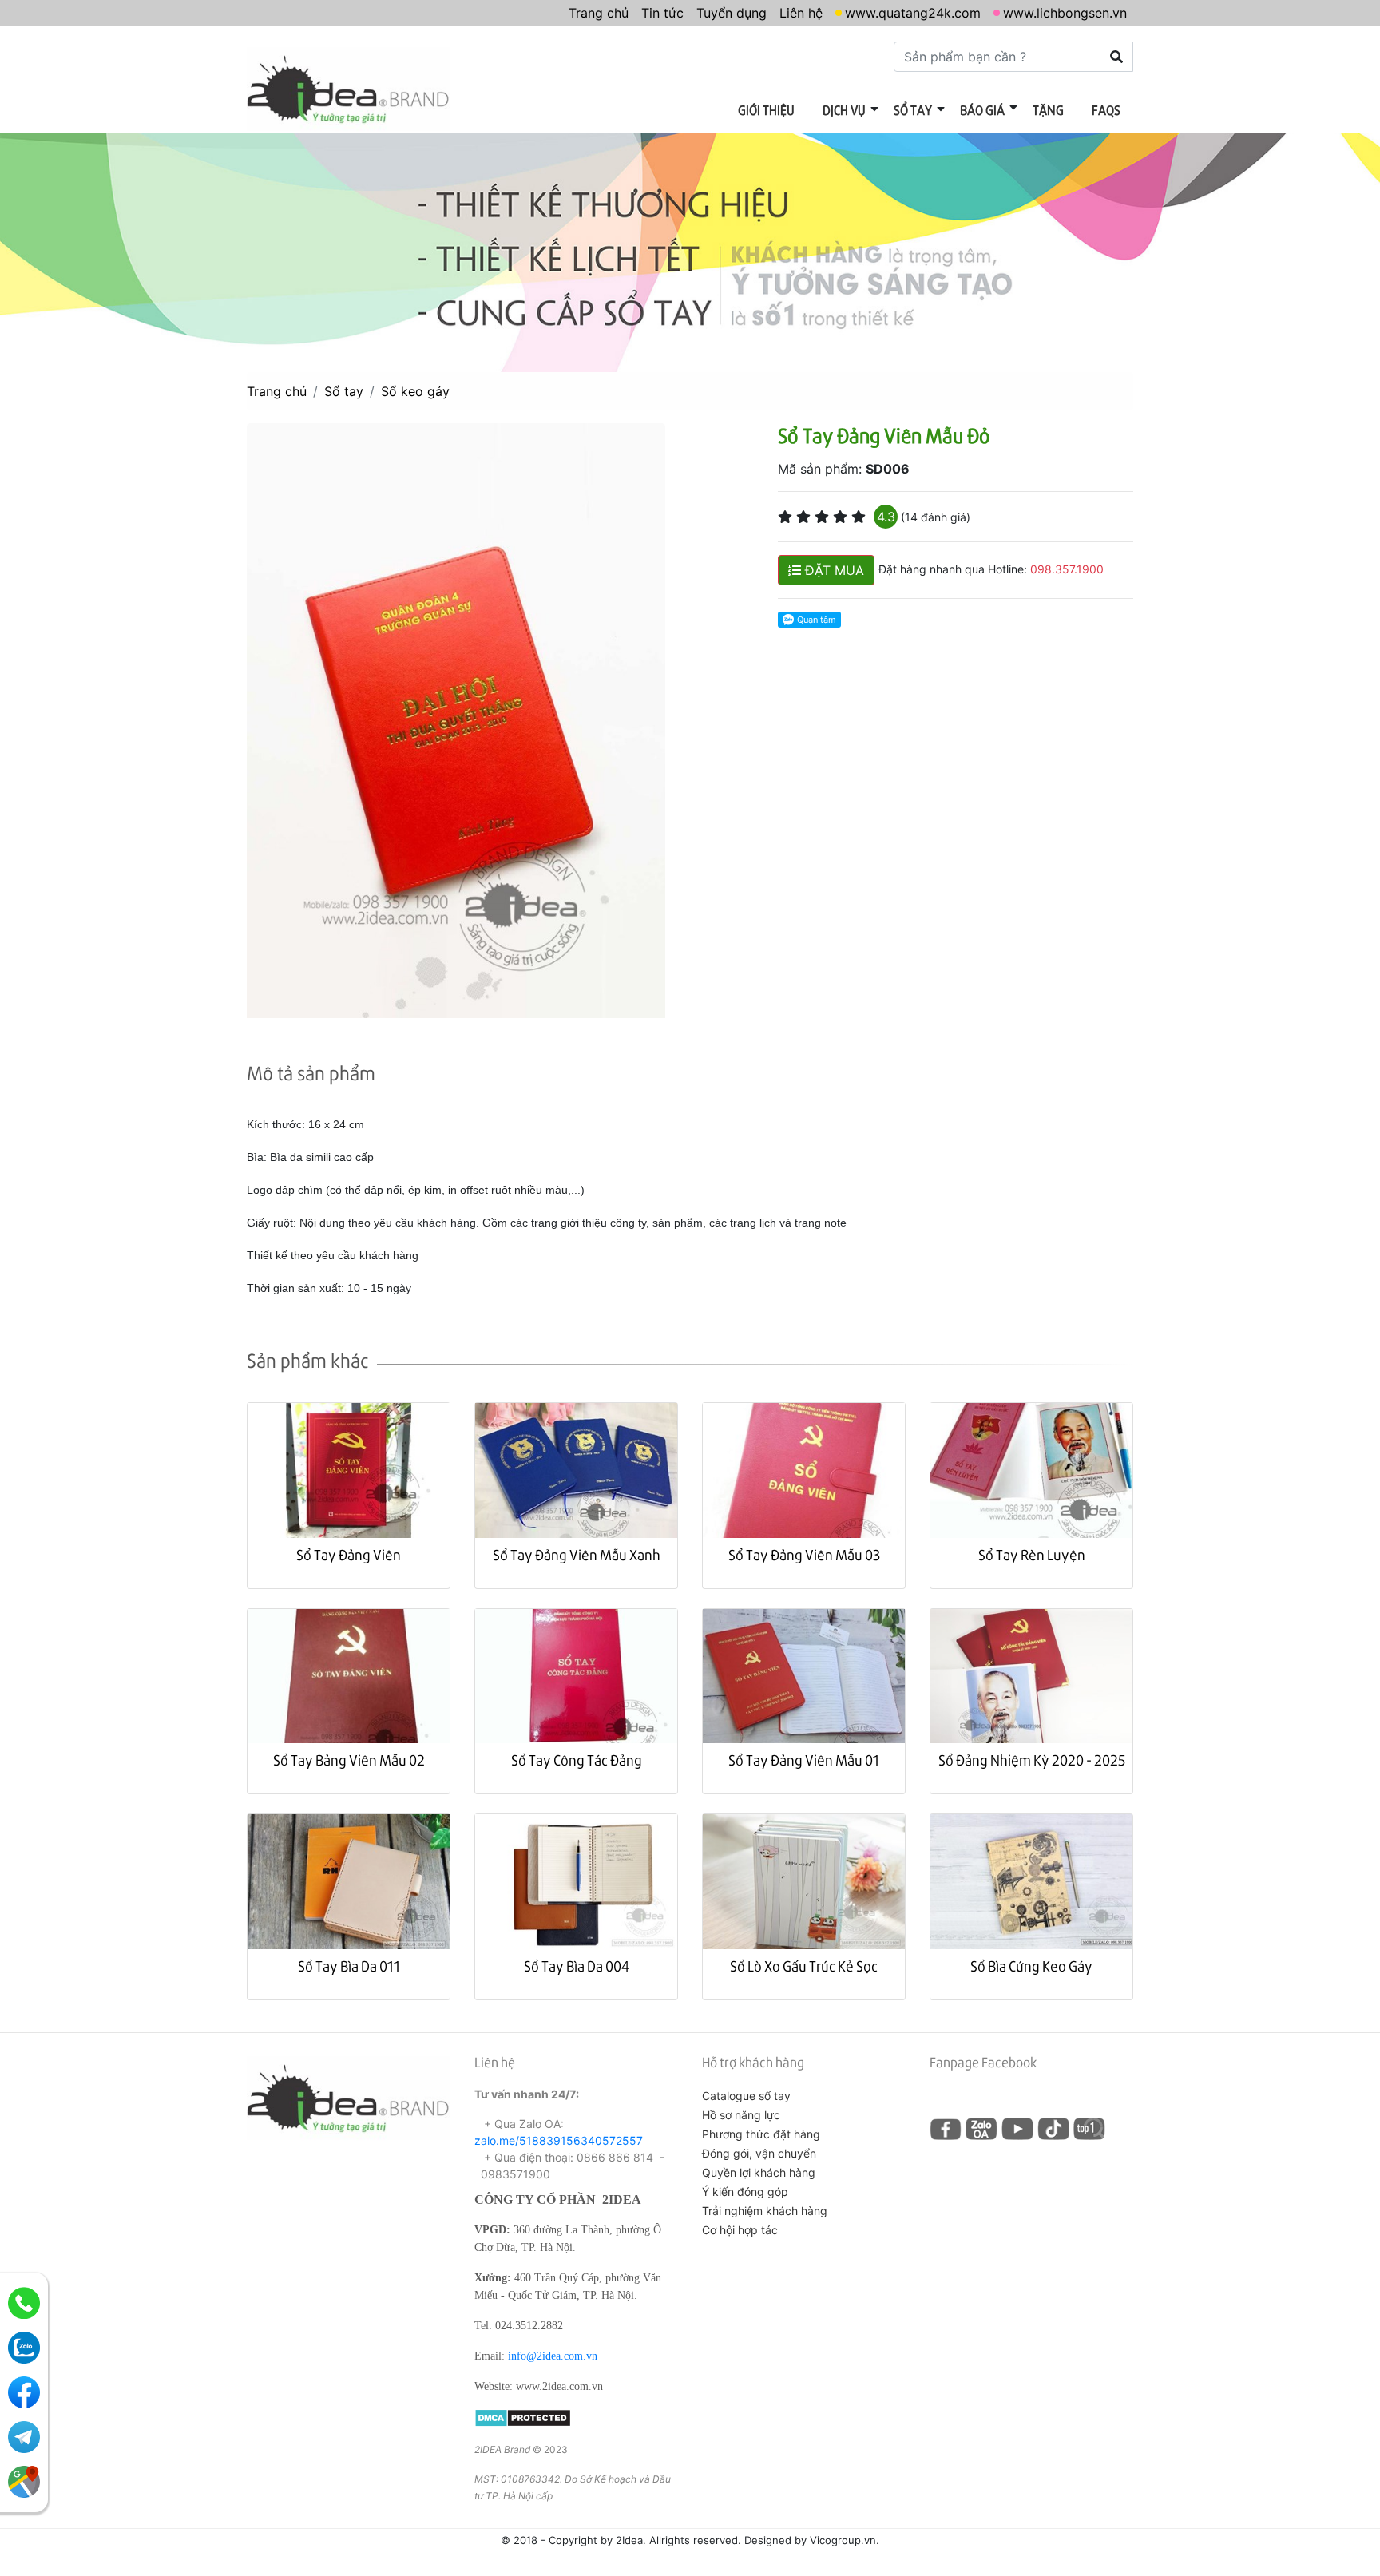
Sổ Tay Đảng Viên (349, 1554)
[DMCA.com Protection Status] (523, 2416)
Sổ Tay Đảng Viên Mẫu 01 (804, 1760)
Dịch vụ (844, 110)
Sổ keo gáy (415, 391)
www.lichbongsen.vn (1065, 13)
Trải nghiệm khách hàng (765, 2211)
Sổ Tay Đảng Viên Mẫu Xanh (577, 1554)
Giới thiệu (766, 110)
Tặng (1048, 110)
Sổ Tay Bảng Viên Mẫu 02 (349, 1760)
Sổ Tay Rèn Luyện (1032, 1554)
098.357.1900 (1067, 569)
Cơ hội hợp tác (740, 2230)
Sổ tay (913, 110)
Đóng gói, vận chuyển (759, 2153)
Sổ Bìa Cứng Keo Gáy (1031, 1966)
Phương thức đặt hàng (761, 2134)
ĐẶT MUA (833, 570)
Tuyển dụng (732, 13)
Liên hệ (801, 13)
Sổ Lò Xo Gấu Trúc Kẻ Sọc (804, 1966)
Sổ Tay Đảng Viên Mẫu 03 (804, 1554)
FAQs (1106, 110)
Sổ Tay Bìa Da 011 (349, 1966)
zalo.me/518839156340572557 (559, 2140)
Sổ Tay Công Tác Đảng (577, 1760)
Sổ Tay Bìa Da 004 (577, 1966)
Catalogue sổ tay (746, 2096)
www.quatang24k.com (913, 13)
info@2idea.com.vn (553, 2356)
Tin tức (662, 13)
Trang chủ (599, 13)
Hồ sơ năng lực (741, 2115)
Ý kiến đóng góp (745, 2192)
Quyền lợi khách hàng (759, 2172)
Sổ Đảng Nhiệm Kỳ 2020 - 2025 (1032, 1760)
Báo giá (982, 110)
